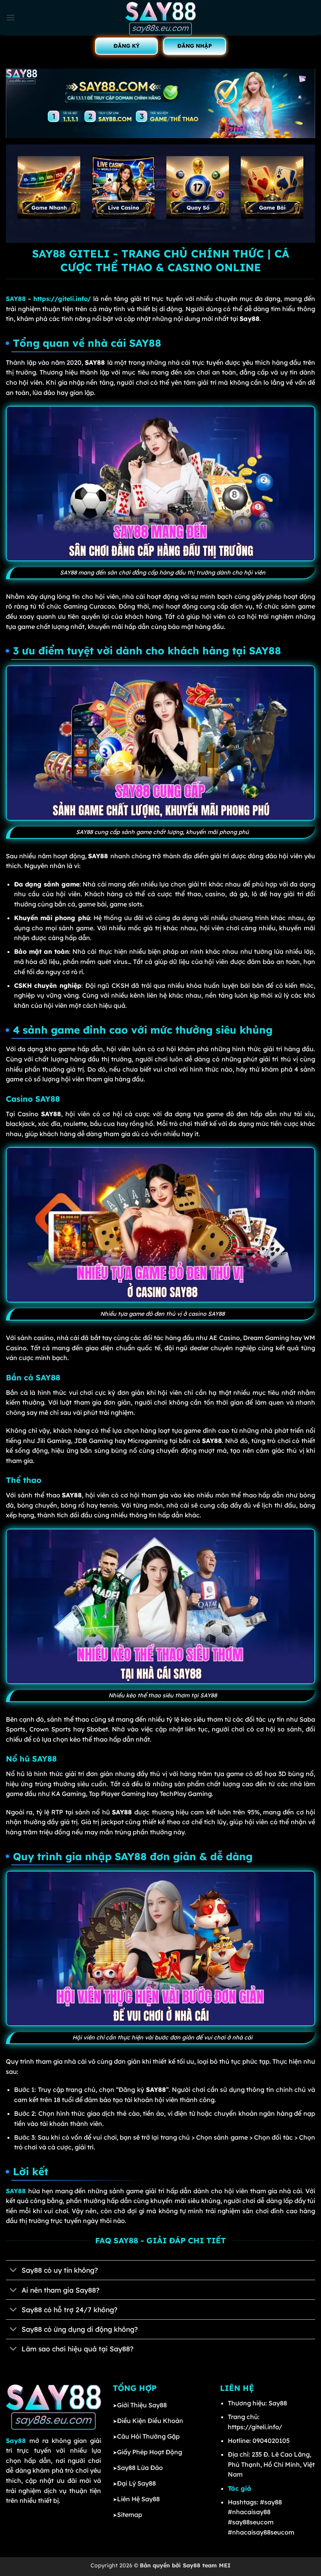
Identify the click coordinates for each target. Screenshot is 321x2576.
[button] (11, 17)
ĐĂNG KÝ (127, 46)
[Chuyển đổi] (14, 2271)
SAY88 (16, 299)
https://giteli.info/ (62, 299)
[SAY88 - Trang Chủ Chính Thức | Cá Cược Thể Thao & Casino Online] (160, 18)
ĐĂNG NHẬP (195, 46)
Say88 (16, 2441)
